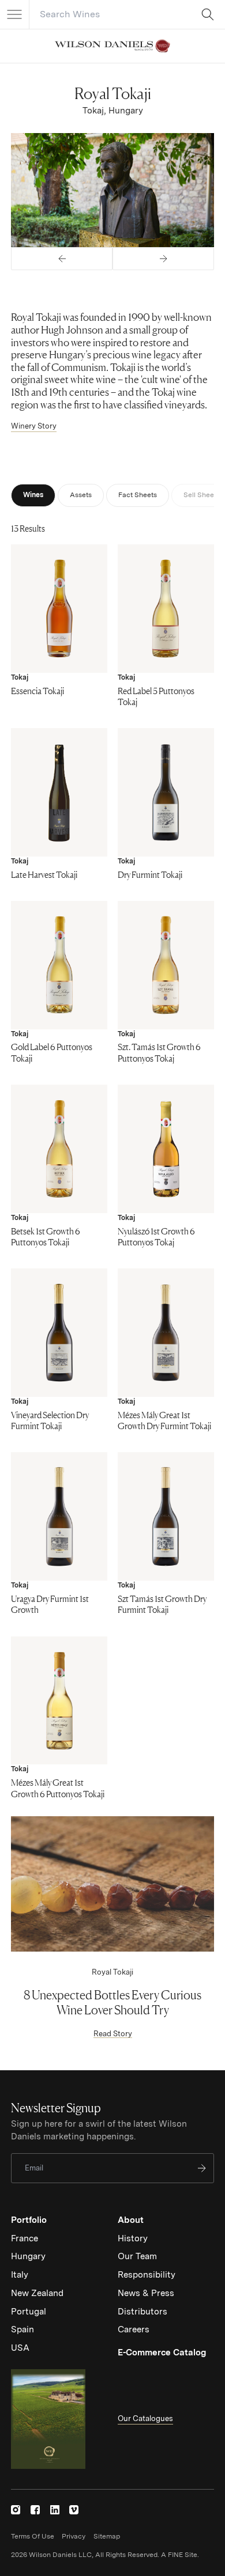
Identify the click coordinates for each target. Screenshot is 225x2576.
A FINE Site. (180, 2555)
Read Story (113, 2034)
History (133, 2238)
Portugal (29, 2312)
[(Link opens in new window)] (16, 2510)
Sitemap (107, 2536)
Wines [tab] (33, 495)
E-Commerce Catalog (162, 2353)
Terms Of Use (33, 2536)
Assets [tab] (81, 495)
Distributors (142, 2312)
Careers (134, 2329)
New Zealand (37, 2293)
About (131, 2220)
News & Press (146, 2293)
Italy (20, 2275)
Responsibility (147, 2275)
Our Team (137, 2256)
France (25, 2238)
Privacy (74, 2536)
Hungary (28, 2256)
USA (20, 2348)
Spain (22, 2329)
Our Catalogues (145, 2418)
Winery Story (34, 426)
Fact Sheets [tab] (138, 495)
